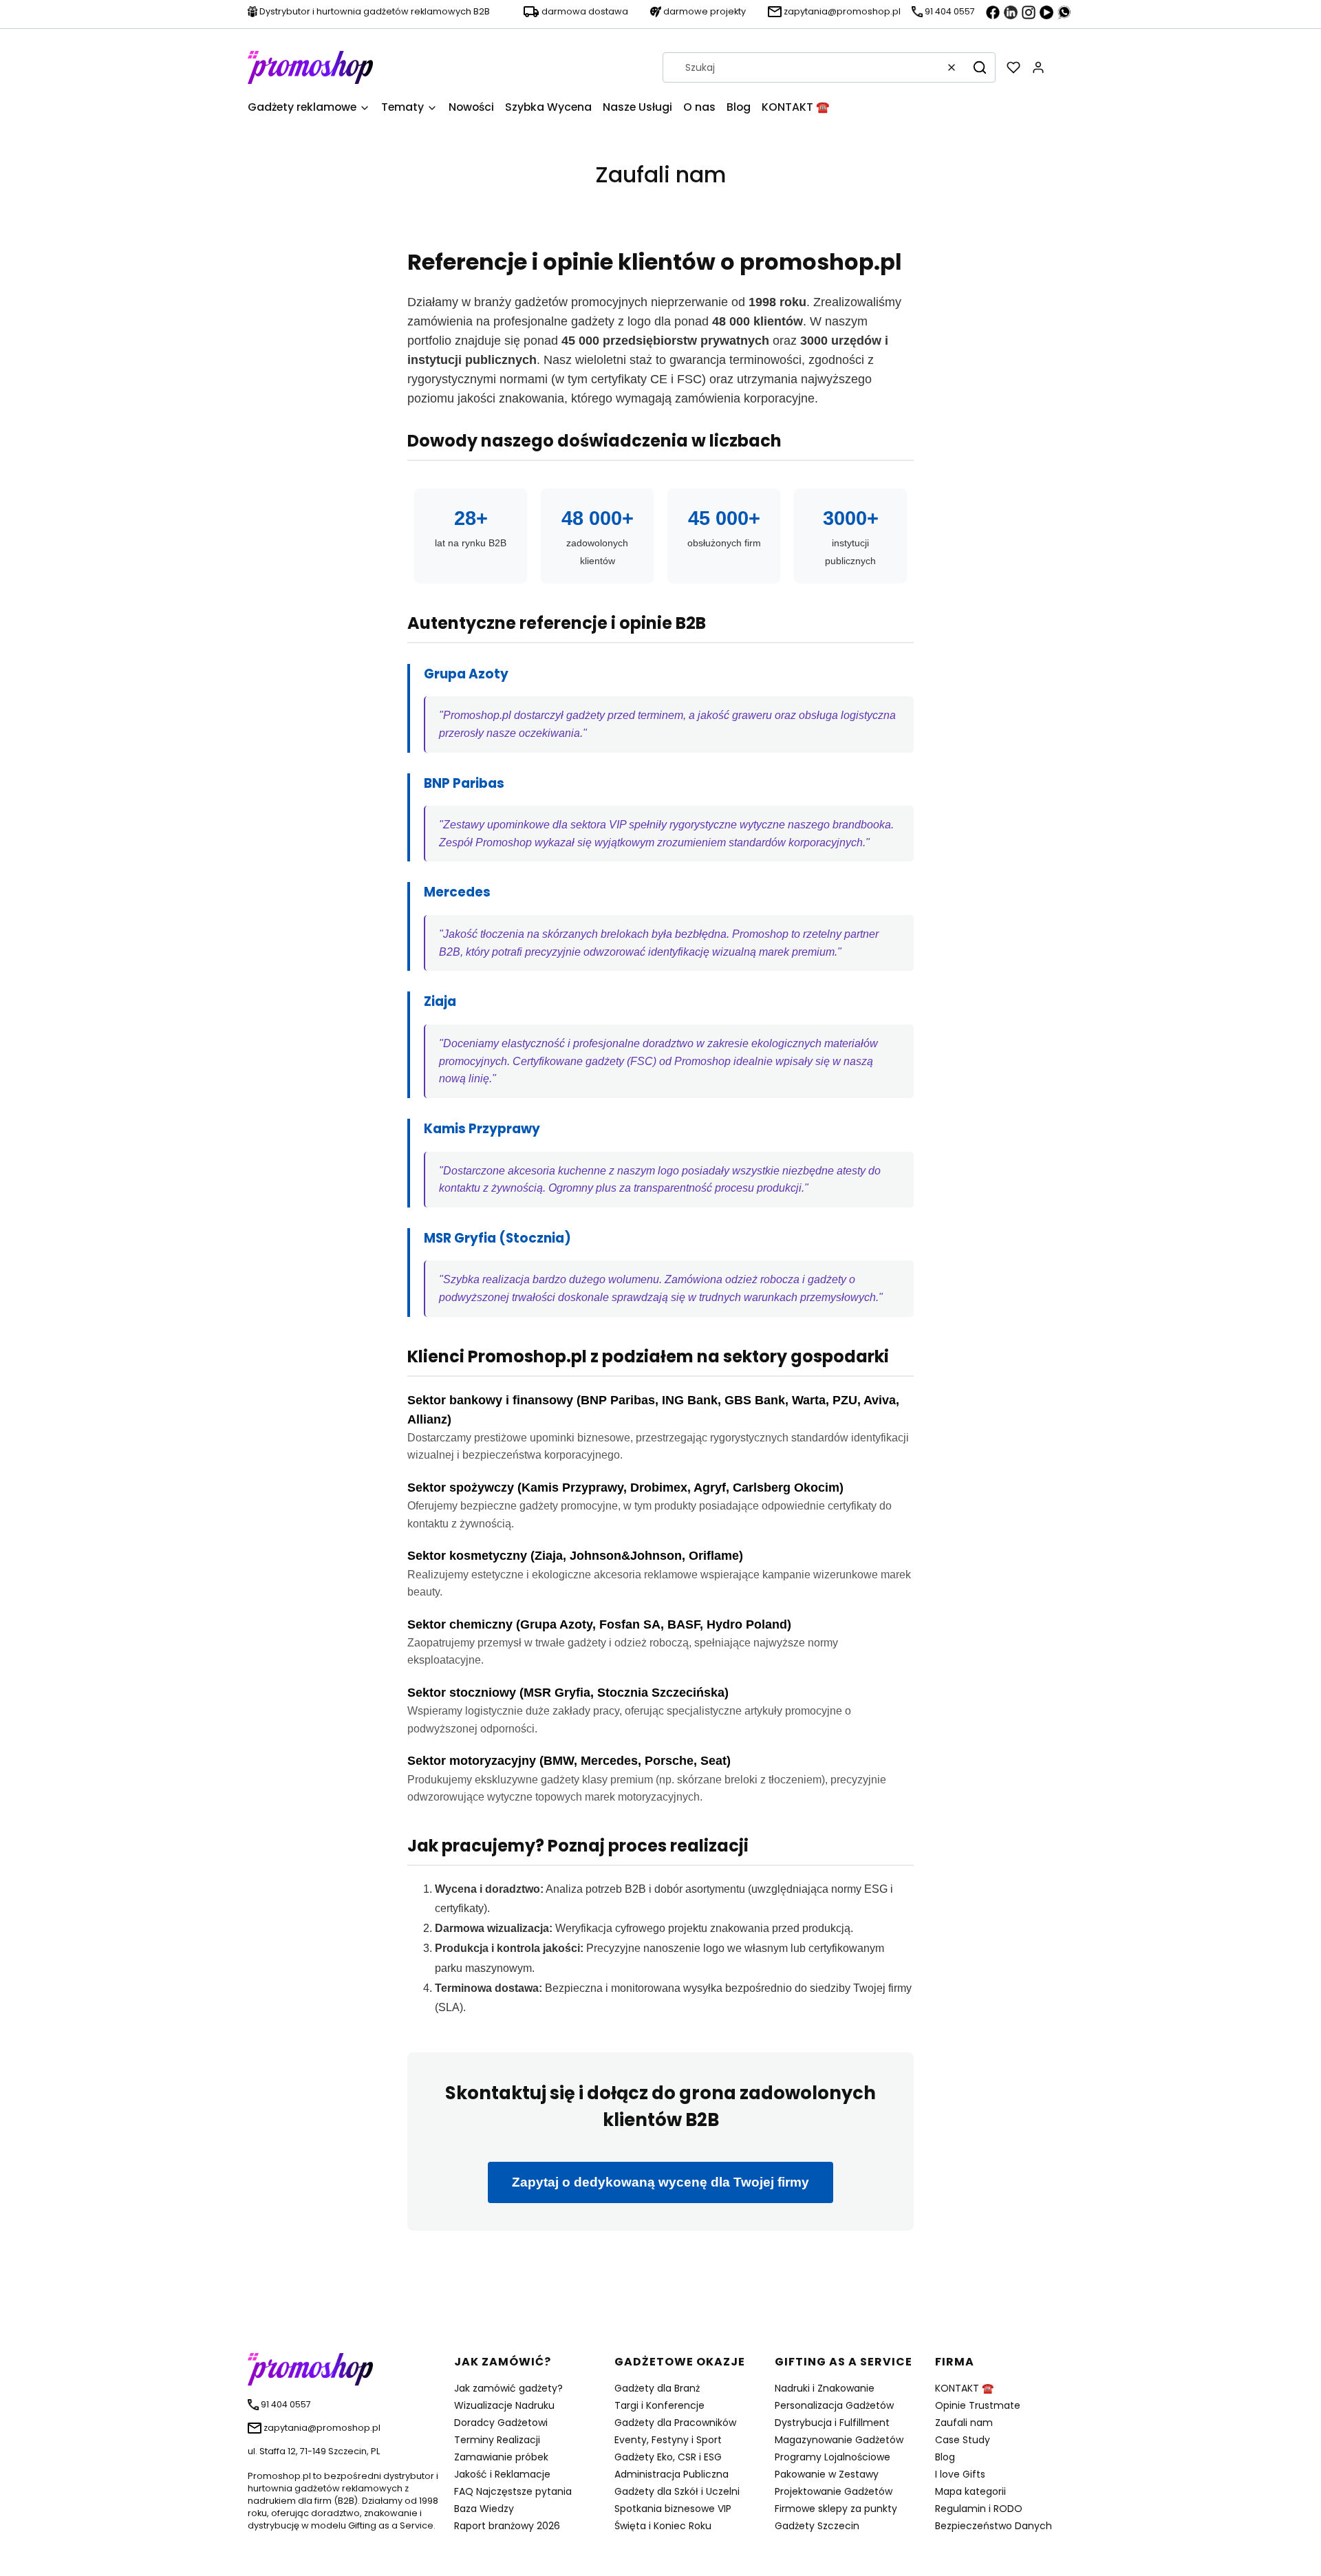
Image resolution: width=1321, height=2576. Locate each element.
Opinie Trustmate (978, 2405)
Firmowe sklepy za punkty (836, 2509)
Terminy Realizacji (497, 2440)
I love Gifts (960, 2474)
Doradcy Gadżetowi (501, 2423)
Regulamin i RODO (979, 2509)
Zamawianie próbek (501, 2457)
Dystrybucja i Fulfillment (832, 2423)
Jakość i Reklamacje (502, 2474)
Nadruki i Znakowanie (825, 2388)
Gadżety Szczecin (817, 2526)
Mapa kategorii (970, 2491)
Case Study (963, 2440)
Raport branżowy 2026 (507, 2526)
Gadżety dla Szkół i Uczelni (677, 2491)
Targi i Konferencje (659, 2405)
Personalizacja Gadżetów (834, 2405)
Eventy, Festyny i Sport (668, 2440)
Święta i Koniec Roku (663, 2526)
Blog (945, 2457)
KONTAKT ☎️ (964, 2388)
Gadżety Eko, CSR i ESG (668, 2457)
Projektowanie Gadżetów (834, 2491)
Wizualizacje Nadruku (504, 2405)
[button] (980, 67)
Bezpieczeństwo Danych (994, 2526)
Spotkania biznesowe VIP (673, 2509)
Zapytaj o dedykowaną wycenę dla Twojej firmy (660, 2182)
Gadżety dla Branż (657, 2388)
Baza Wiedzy (484, 2509)
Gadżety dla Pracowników (675, 2423)
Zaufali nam (964, 2423)
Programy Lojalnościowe (833, 2457)
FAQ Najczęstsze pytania (513, 2491)
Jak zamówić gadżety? (508, 2388)
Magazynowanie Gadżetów (839, 2440)
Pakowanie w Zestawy (827, 2474)
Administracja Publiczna (672, 2474)
